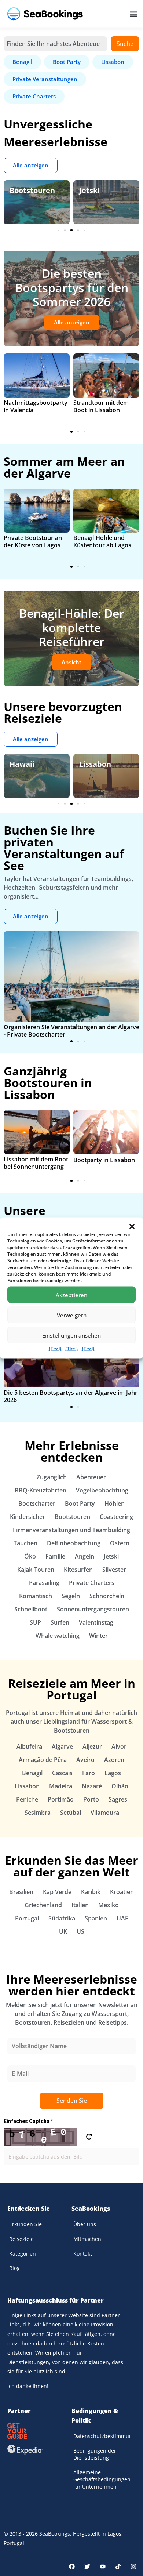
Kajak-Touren (36, 1570)
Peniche (27, 1799)
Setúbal (71, 1813)
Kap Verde (57, 1892)
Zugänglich (52, 1477)
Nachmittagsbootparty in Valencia (36, 406)
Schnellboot (31, 1609)
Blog (14, 2268)
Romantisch (36, 1596)
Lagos (113, 1773)
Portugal (27, 1918)
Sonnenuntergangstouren (93, 1609)
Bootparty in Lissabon (104, 1160)
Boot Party (80, 1503)
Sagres (118, 1799)
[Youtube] (103, 2566)
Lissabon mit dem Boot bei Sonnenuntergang (36, 1163)
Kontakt (83, 2254)
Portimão (61, 1799)
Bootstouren (32, 190)
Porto (91, 1799)
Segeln (71, 1596)
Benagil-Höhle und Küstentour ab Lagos (102, 541)
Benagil (32, 1773)
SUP (35, 1622)
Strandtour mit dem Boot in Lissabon (101, 406)
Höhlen (115, 1503)
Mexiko (109, 1905)
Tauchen (25, 1543)
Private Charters (92, 1583)
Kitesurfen (78, 1570)
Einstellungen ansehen (71, 1335)
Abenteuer (91, 1477)
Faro (89, 1773)
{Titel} (55, 1349)
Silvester (114, 1570)
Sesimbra (38, 1813)
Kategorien (23, 2254)
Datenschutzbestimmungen (102, 2436)
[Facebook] (72, 2566)
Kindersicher (27, 1517)
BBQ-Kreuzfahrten (41, 1490)
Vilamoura (105, 1813)
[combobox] (55, 44)
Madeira (61, 1786)
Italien (80, 1905)
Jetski (89, 190)
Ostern (120, 1543)
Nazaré (92, 1786)
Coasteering (116, 1517)
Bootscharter (37, 1503)
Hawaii (22, 764)
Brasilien (21, 1892)
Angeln (85, 1556)
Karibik (91, 1892)
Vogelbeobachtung (102, 1490)
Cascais (62, 1773)
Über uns (85, 2224)
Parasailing (44, 1583)
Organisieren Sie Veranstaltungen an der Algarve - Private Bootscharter (71, 1031)
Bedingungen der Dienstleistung (95, 2454)
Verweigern (72, 1315)
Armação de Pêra (43, 1760)
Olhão (120, 1786)
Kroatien (122, 1892)
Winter (98, 1636)
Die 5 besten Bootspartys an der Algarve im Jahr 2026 (71, 1396)
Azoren (114, 1760)
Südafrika (62, 1918)
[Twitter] (87, 2566)
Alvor (119, 1746)
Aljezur (92, 1746)
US (80, 1931)
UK (63, 1931)
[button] (132, 1227)
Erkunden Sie (25, 2224)
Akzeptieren (71, 1295)
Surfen (60, 1622)
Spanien (96, 1918)
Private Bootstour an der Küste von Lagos (33, 541)
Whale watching (58, 1636)
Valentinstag (96, 1622)
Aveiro (85, 1760)
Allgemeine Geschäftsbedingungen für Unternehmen (102, 2479)
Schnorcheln (107, 1596)
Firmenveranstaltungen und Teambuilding (71, 1530)
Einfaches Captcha (28, 2121)
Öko (30, 1556)
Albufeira (29, 1746)
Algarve (62, 1746)
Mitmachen (87, 2239)
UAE (122, 1918)
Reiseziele (21, 2239)
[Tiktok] (118, 2566)
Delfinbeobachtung (74, 1543)
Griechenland (43, 1905)
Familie (55, 1556)
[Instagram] (133, 2566)
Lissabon (95, 764)
